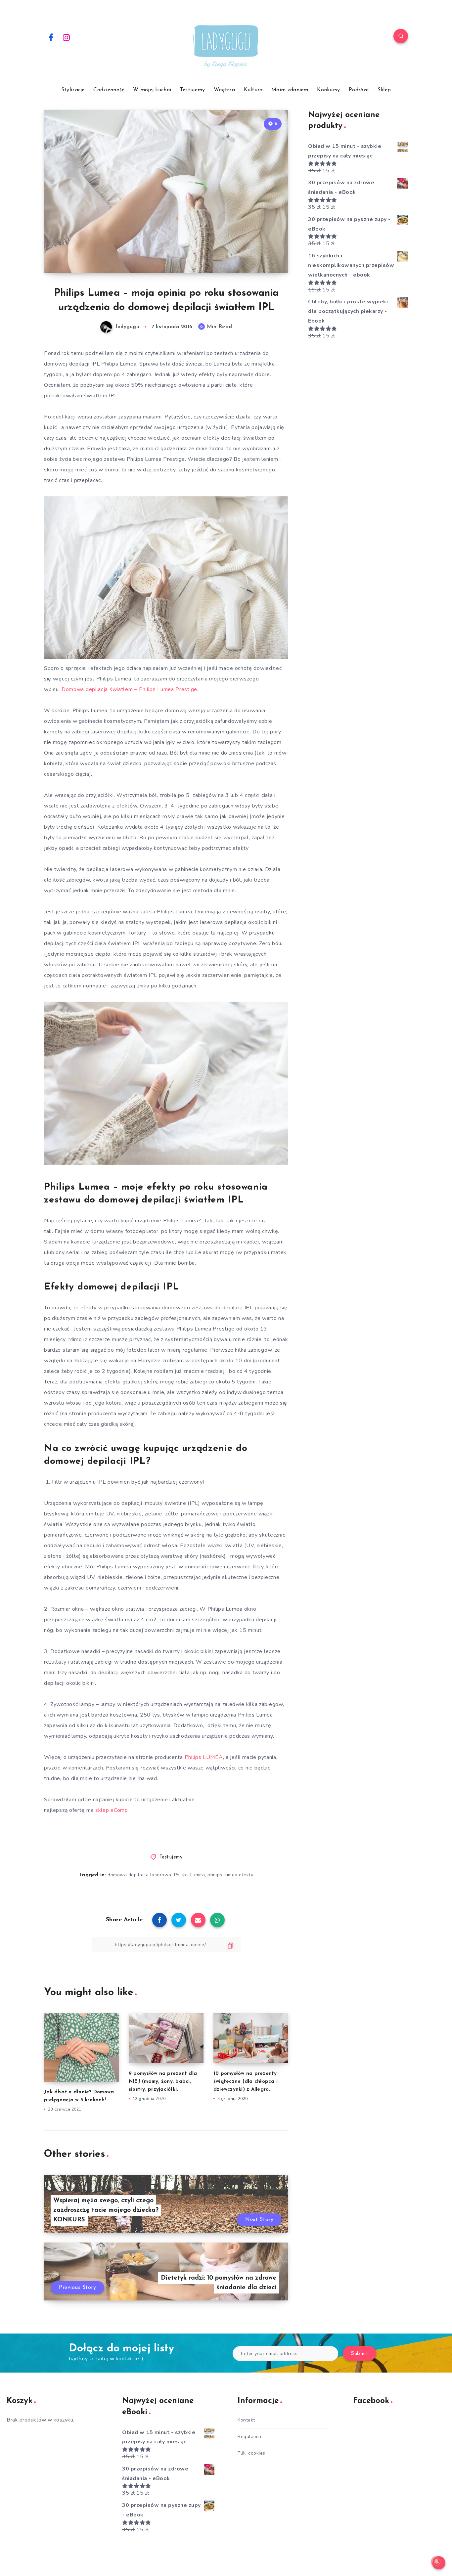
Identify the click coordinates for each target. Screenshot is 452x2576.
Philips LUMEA (204, 1757)
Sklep (384, 90)
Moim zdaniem (290, 90)
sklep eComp (112, 1810)
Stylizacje (73, 90)
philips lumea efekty (230, 1875)
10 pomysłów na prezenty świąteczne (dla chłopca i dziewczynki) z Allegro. (246, 2082)
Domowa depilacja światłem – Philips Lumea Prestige (129, 689)
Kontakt (246, 2420)
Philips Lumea (190, 1875)
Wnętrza (224, 90)
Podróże (359, 90)
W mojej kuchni (152, 90)
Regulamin (249, 2437)
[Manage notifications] (436, 2561)
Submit (360, 2354)
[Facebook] (51, 37)
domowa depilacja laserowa (139, 1875)
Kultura (253, 90)
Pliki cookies (251, 2453)
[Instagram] (67, 37)
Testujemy (193, 90)
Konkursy (328, 90)
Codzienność (109, 90)
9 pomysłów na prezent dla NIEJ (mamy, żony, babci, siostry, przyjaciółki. (163, 2082)
